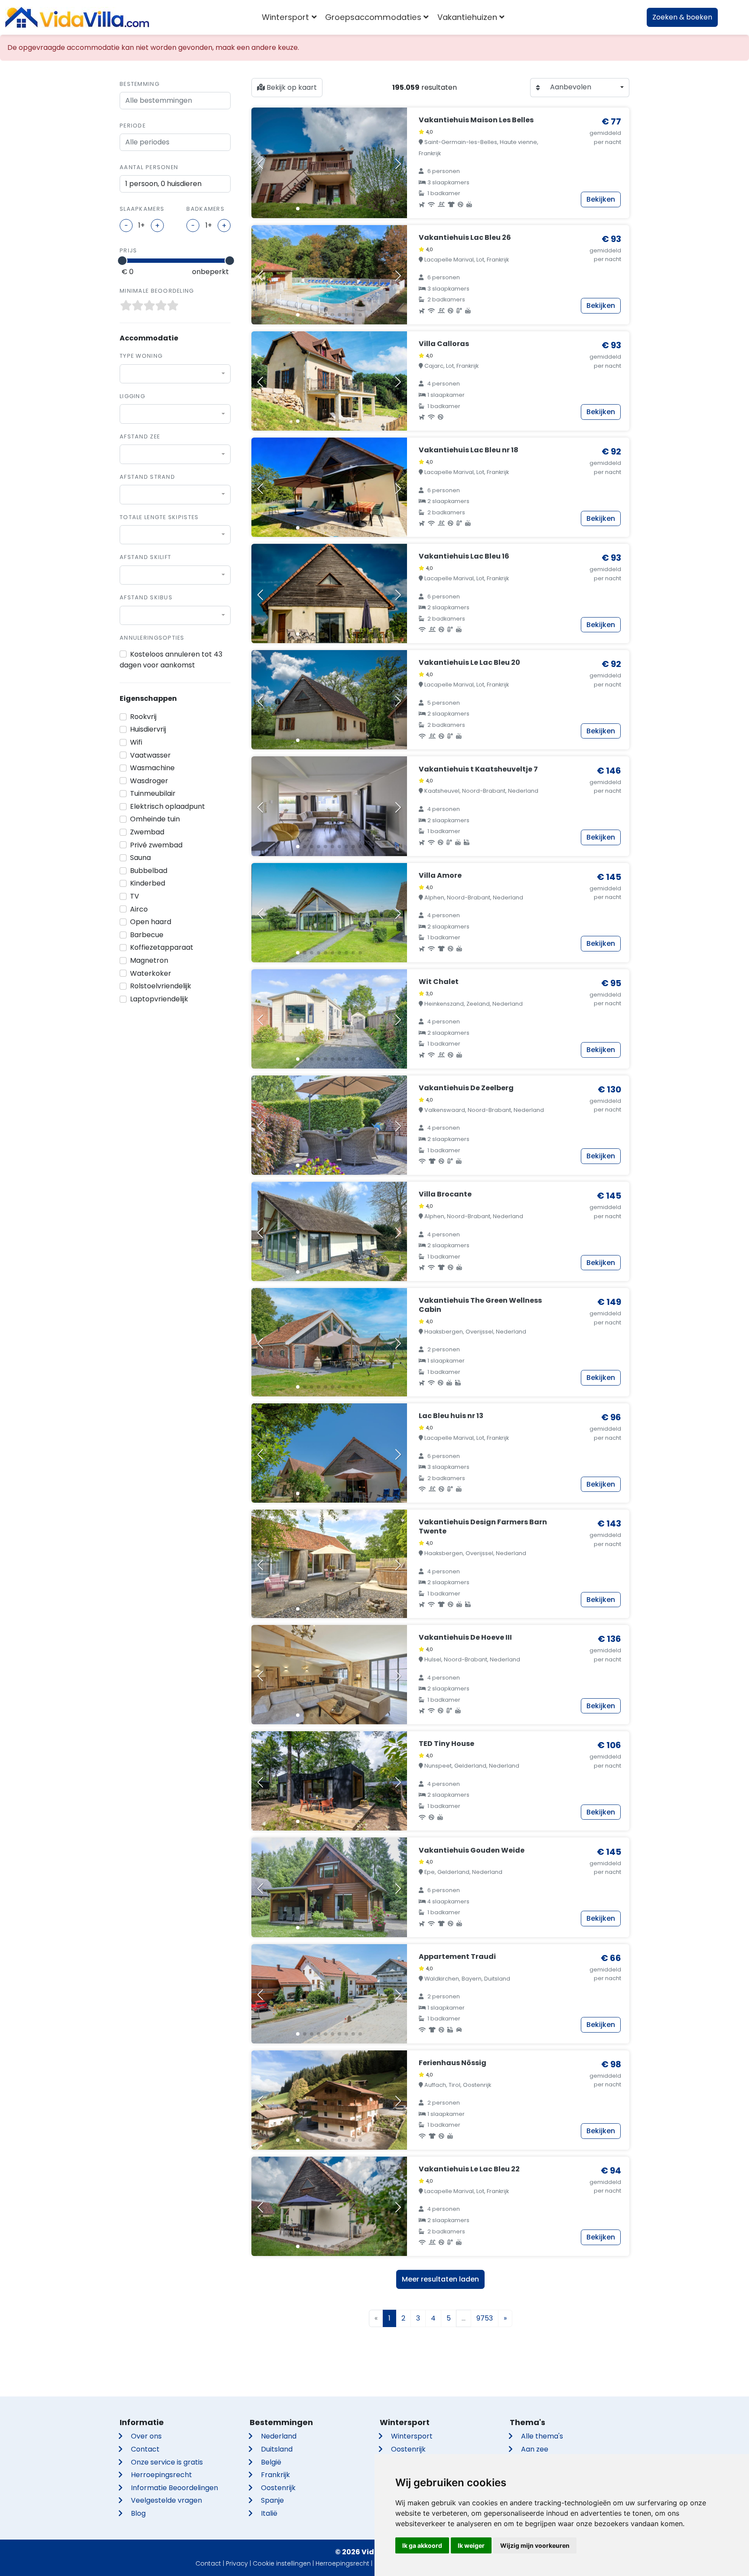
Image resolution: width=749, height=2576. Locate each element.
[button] (298, 209)
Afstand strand (147, 477)
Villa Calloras (444, 344)
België (271, 2462)
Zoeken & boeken (682, 17)
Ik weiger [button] (471, 2545)
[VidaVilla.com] (77, 17)
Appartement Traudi (457, 1957)
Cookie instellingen (282, 2563)
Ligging (132, 396)
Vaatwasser (150, 755)
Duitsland (277, 2449)
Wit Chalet (439, 982)
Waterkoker (151, 973)
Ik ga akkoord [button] (422, 2545)
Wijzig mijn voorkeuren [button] (535, 2545)
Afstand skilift (145, 557)
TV (135, 896)
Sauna (140, 858)
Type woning (141, 356)
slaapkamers (142, 209)
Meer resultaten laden (440, 2279)
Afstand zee (140, 436)
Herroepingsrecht (161, 2475)
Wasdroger (149, 781)
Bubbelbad (149, 871)
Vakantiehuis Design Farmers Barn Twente (483, 1527)
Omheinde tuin (155, 819)
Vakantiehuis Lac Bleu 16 (464, 556)
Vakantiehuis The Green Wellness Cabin (480, 1305)
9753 (485, 2318)
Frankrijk (275, 2475)
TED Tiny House (446, 1744)
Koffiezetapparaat (162, 947)
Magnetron (149, 960)
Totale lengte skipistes (159, 517)
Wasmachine (152, 768)
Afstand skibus (146, 597)
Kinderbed (148, 883)
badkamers (205, 209)
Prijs (128, 250)
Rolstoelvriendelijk (161, 986)
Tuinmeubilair (153, 793)
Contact (145, 2449)
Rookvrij (143, 717)
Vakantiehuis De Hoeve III (465, 1637)
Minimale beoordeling (157, 291)
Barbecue (147, 935)
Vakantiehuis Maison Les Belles (476, 120)
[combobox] (175, 374)
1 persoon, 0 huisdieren (163, 184)
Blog (138, 2513)
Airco (139, 909)
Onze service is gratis (167, 2462)
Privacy (237, 2563)
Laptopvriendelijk (159, 999)
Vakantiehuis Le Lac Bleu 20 (469, 662)
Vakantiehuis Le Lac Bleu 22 (469, 2169)
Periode (133, 126)
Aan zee (535, 2449)
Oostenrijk (278, 2488)
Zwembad (147, 832)
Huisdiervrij (148, 729)
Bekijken (601, 199)
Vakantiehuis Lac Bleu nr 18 (469, 450)
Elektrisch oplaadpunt (168, 806)
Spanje (272, 2500)
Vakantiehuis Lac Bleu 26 (465, 237)
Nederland (279, 2436)
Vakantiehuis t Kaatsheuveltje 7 (478, 769)
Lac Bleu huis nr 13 (451, 1416)
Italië (269, 2513)
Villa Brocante (445, 1194)
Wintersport (412, 2436)
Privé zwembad (156, 845)
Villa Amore (440, 875)
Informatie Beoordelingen (174, 2488)
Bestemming (140, 84)
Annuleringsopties (152, 638)
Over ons (146, 2436)
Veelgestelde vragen (166, 2500)
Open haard (151, 922)
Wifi (136, 742)
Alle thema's (542, 2436)
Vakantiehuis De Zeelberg (466, 1088)
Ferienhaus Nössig (453, 2063)
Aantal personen (149, 167)
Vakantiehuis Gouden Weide (472, 1850)
